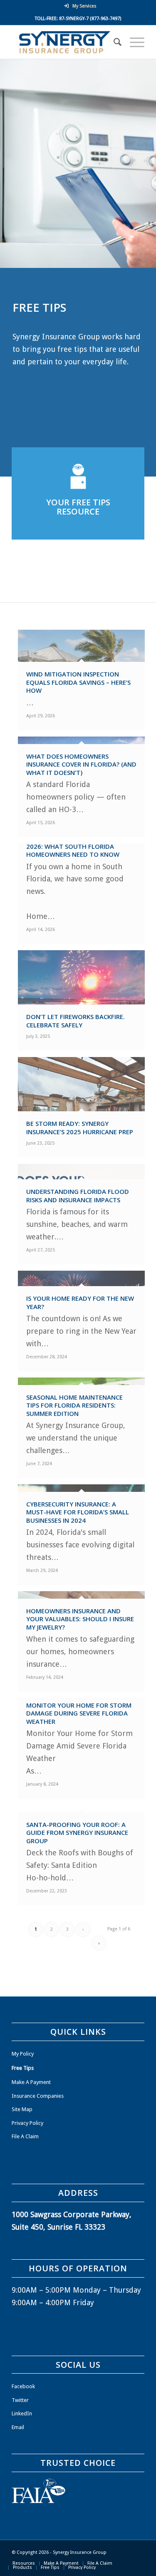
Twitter (20, 2400)
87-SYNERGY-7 (74, 19)
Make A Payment (31, 2082)
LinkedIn (22, 2413)
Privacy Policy (27, 2123)
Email (18, 2427)
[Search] (113, 42)
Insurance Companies (38, 2096)
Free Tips (23, 2068)
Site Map (22, 2109)
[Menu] (133, 42)
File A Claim (25, 2136)
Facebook (23, 2386)
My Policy (23, 2054)
